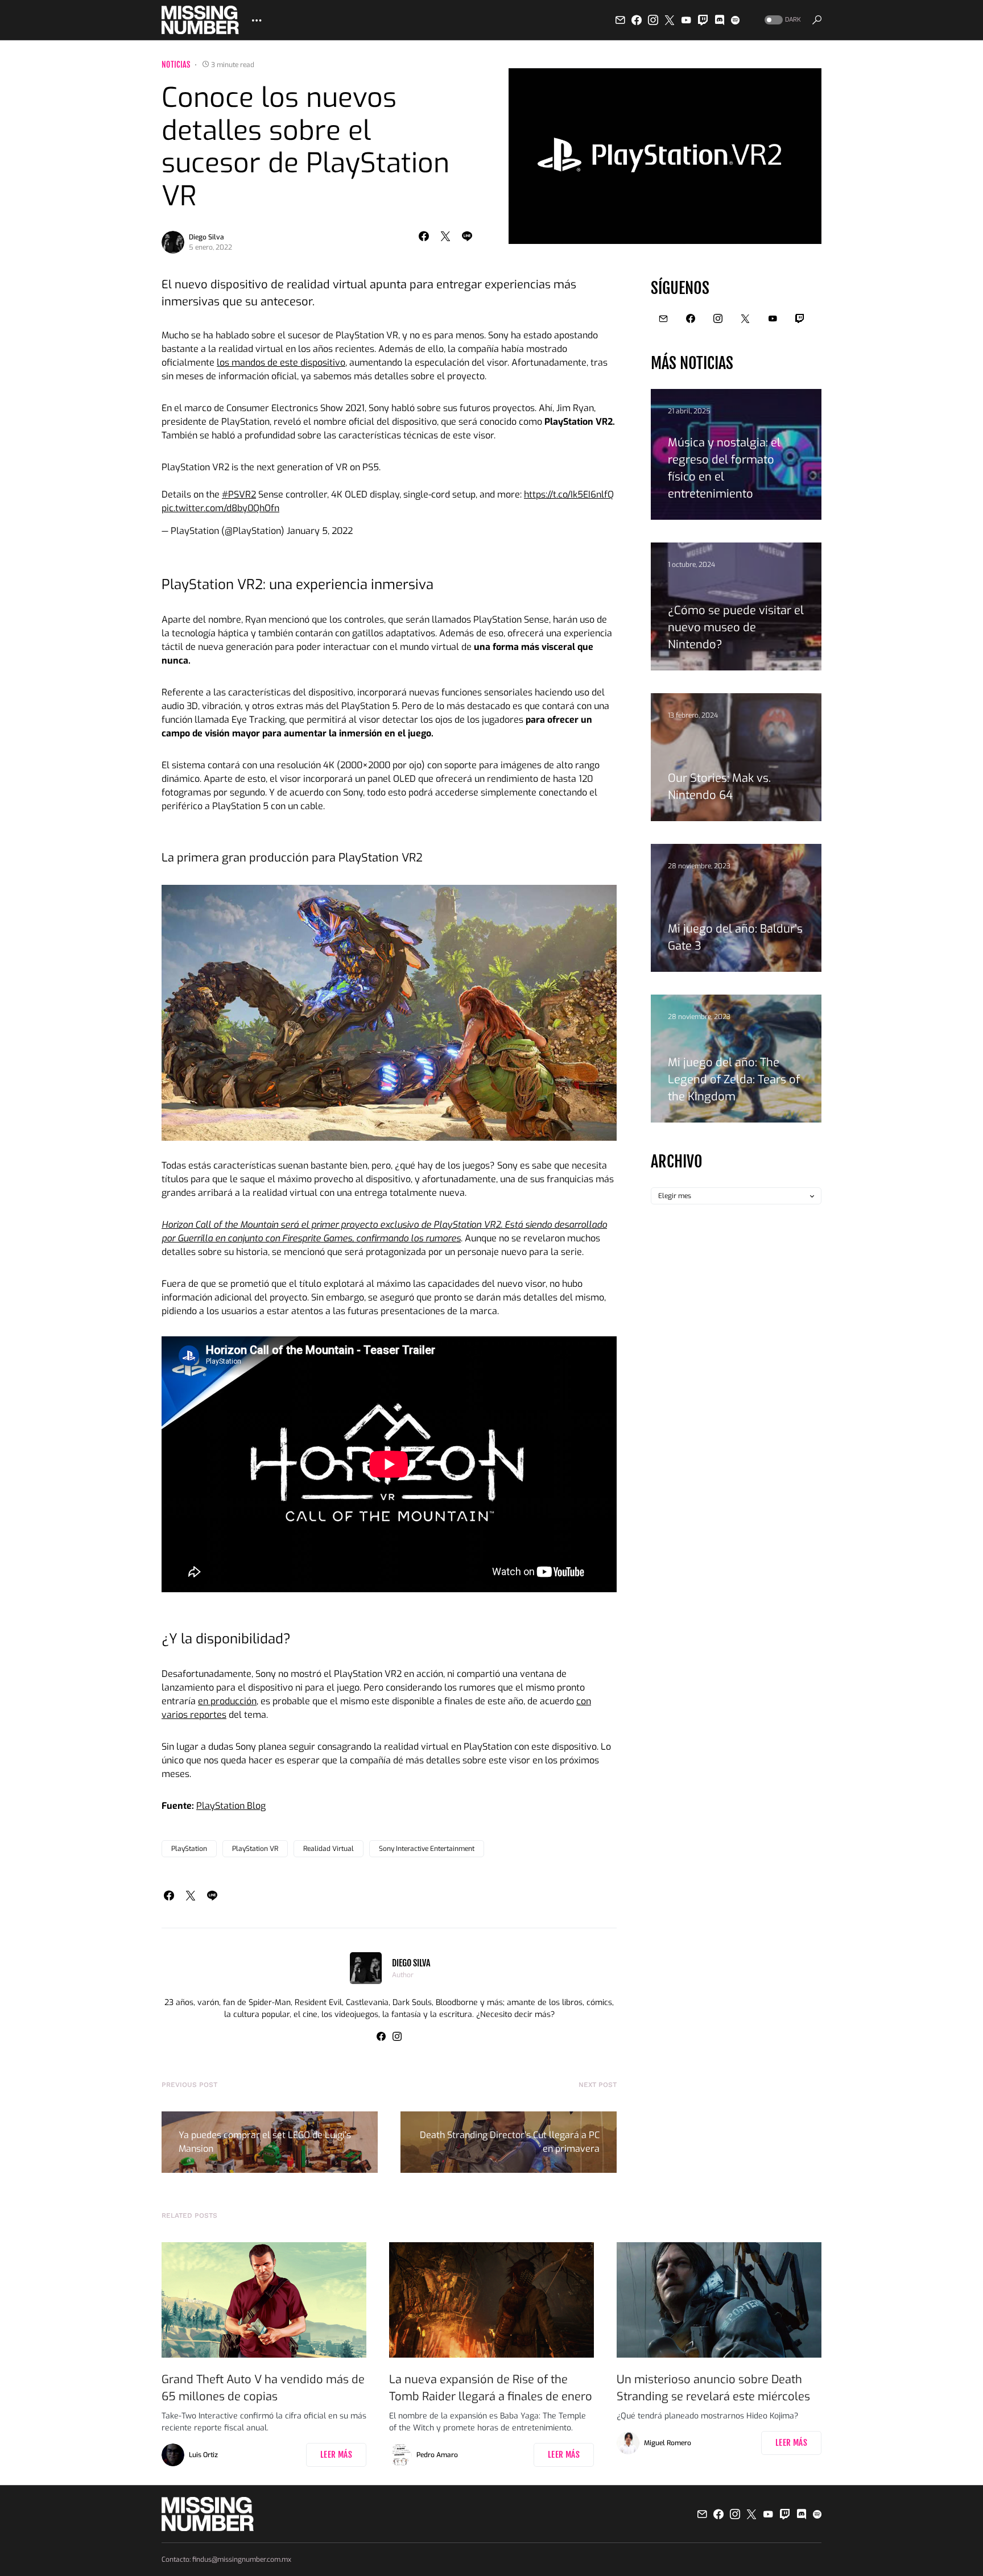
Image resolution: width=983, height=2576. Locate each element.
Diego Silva (206, 237)
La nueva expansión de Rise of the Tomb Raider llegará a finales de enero (491, 2388)
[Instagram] (653, 20)
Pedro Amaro (437, 2455)
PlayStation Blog (231, 1806)
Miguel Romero (668, 2443)
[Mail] (620, 20)
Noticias (176, 65)
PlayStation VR (255, 1849)
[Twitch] (703, 20)
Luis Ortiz (203, 2455)
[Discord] (720, 20)
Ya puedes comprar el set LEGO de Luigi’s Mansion (265, 2142)
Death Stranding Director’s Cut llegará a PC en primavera (510, 2142)
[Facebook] (637, 20)
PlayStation (189, 1849)
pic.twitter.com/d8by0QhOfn (220, 508)
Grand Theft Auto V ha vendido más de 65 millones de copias (263, 2388)
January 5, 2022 (320, 531)
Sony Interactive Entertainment (427, 1849)
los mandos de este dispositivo (281, 363)
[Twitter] (670, 20)
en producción (227, 1701)
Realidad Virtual (329, 1849)
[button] (782, 20)
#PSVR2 (239, 494)
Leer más (336, 2455)
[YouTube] (686, 20)
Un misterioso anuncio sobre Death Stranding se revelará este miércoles (713, 2388)
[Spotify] (735, 20)
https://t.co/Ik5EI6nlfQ (569, 494)
